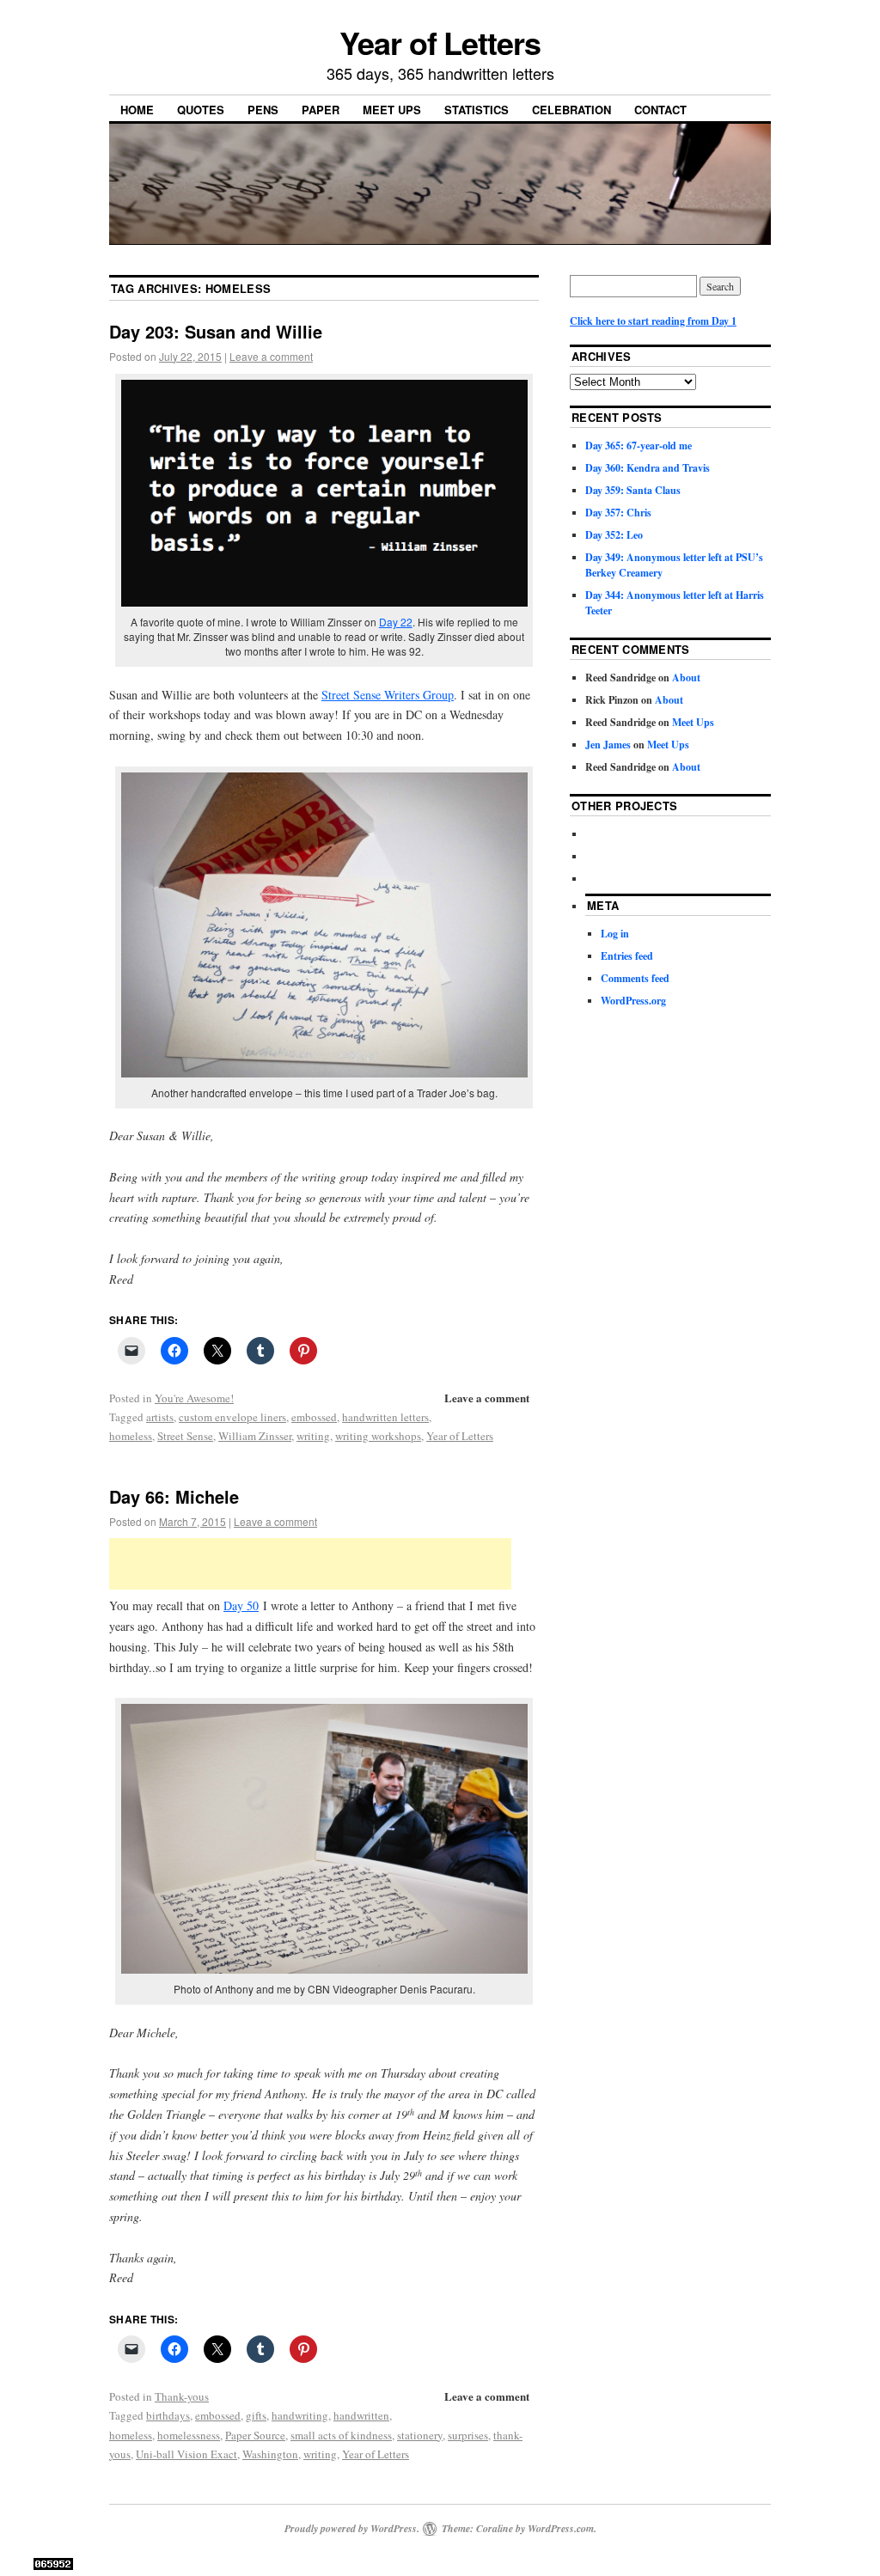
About (686, 678)
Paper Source (255, 2435)
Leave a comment (271, 356)
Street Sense (185, 1436)
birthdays (168, 2415)
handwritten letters (385, 1417)
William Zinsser (255, 1436)
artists (160, 1417)
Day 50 (241, 1605)
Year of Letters (440, 42)
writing (313, 1436)
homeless (131, 1436)
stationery (420, 2435)
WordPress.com (561, 2528)
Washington (270, 2454)
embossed (314, 1417)
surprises (468, 2435)
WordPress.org (633, 1001)
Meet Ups (392, 110)
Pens (263, 110)
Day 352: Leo (614, 535)
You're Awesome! (194, 1398)
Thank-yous (182, 2396)
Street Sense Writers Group (388, 695)
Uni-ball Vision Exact (186, 2454)
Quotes (201, 110)
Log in (615, 934)
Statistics (477, 110)
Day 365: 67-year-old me (639, 446)
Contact (660, 110)
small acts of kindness (341, 2435)
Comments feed (635, 978)
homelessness (189, 2435)
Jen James (608, 745)
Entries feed (627, 956)
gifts (256, 2415)
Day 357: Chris (618, 513)
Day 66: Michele (174, 1496)
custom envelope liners (232, 1417)
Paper (321, 110)
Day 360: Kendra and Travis (648, 468)
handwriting (300, 2415)
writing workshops (378, 1436)
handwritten (361, 2415)
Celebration (571, 110)
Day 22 (396, 622)
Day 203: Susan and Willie (216, 331)
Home (137, 110)
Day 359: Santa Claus (633, 490)
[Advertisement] (310, 1564)
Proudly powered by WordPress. (352, 2528)
